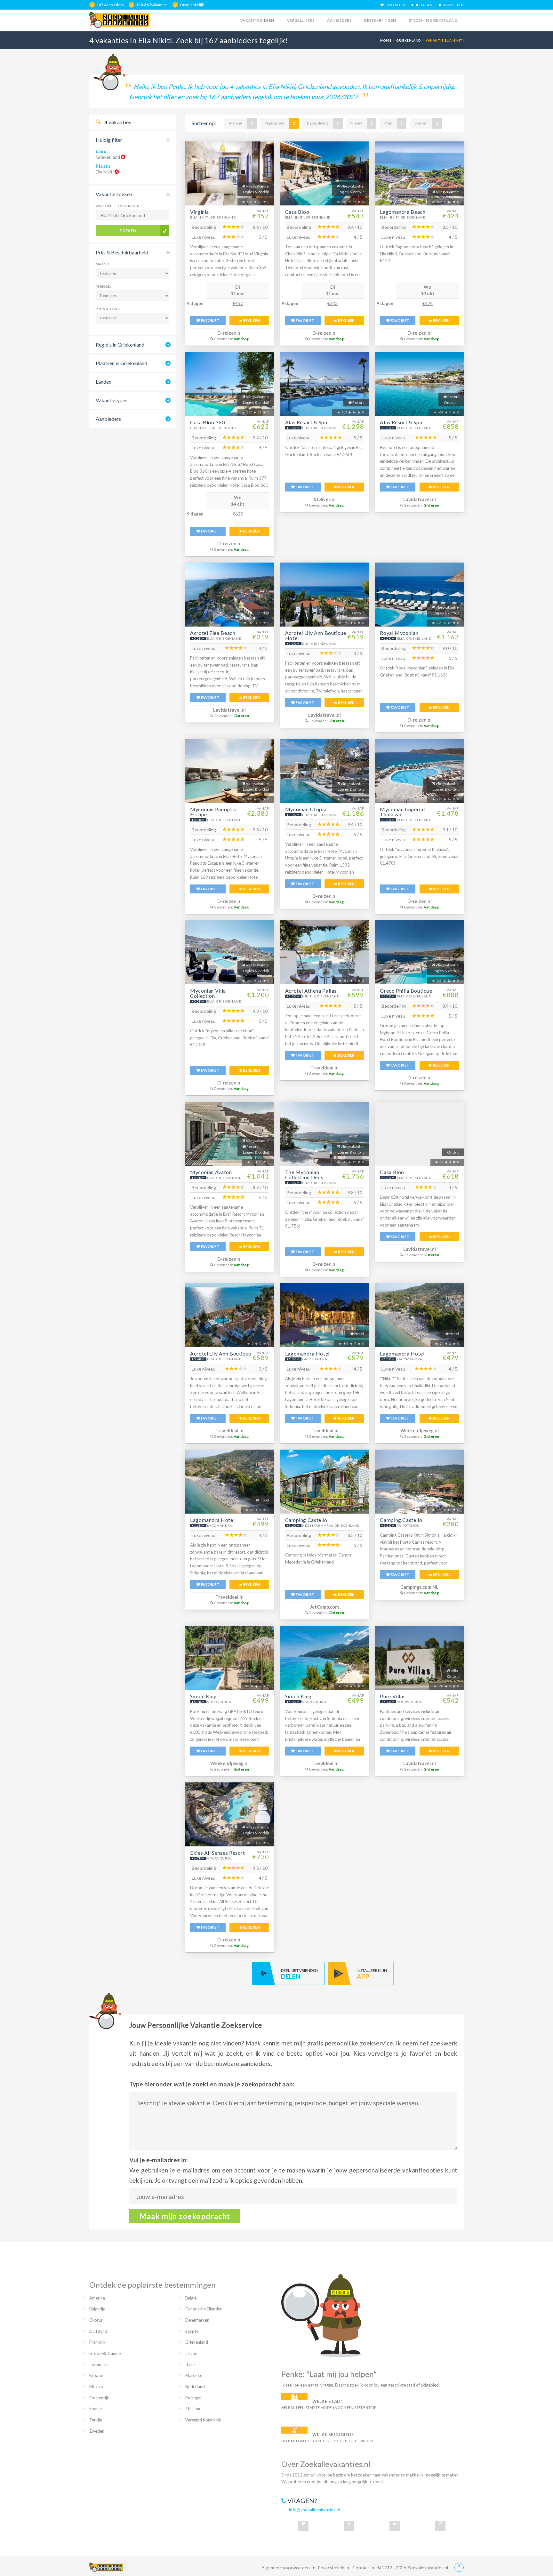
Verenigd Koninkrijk (203, 2420)
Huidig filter (109, 140)
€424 (428, 303)
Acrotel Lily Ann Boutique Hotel (316, 635)
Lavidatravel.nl (420, 499)
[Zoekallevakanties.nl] (119, 20)
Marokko (194, 2375)
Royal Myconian (399, 633)
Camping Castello (306, 1520)
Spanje (96, 2409)
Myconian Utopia (306, 809)
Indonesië (98, 2364)
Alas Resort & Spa (306, 422)
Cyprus (96, 2320)
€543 (333, 303)
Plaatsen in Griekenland (121, 363)
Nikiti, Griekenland (321, 996)
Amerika (97, 2298)
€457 (238, 303)
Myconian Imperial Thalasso (402, 812)
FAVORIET (210, 320)
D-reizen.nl (229, 333)
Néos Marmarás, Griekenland (331, 1525)
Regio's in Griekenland (120, 344)
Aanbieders (339, 20)
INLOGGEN (423, 5)
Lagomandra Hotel (307, 1353)
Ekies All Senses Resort (218, 1853)
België (191, 2298)
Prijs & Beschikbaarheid (122, 252)
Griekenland (409, 40)
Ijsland (191, 2353)
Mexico (96, 2387)
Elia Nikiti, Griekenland (213, 217)
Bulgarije (97, 2309)
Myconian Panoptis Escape (213, 812)
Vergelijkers (301, 20)
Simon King (203, 1696)
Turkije (96, 2420)
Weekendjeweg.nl (420, 1431)
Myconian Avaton (211, 1172)
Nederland (195, 2387)
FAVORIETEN (394, 5)
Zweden (97, 2431)
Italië (190, 2364)
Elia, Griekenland (319, 428)
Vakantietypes (112, 400)
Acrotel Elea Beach (213, 633)
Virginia (200, 212)
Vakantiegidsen (257, 20)
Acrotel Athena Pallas (311, 991)
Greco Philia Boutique (406, 991)
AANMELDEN (453, 5)
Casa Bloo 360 (207, 422)
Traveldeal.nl (325, 1068)
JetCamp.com (325, 1607)
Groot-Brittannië (105, 2353)
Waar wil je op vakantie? (119, 206)
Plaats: (104, 166)
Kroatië (96, 2375)
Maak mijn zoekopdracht (185, 2216)
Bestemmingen (380, 20)
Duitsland (98, 2331)
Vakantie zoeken (114, 194)
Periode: (103, 286)
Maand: (103, 264)
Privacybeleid (331, 2568)
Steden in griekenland (433, 20)
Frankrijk (97, 2342)
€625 (238, 514)
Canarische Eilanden (204, 2309)
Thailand (193, 2409)
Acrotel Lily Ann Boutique (221, 1353)
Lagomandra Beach (403, 212)
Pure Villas (393, 1696)
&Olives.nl (325, 499)
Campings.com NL (419, 1587)
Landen (104, 382)
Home (386, 40)
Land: (102, 151)
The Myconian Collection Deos (304, 1175)
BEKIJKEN (251, 320)
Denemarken (197, 2320)
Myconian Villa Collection (208, 993)
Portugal (193, 2398)
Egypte (192, 2331)
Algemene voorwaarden (286, 2568)
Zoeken (128, 231)
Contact (361, 2568)
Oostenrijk (99, 2398)
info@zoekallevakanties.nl (315, 2510)
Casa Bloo (297, 212)
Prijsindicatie (108, 309)
